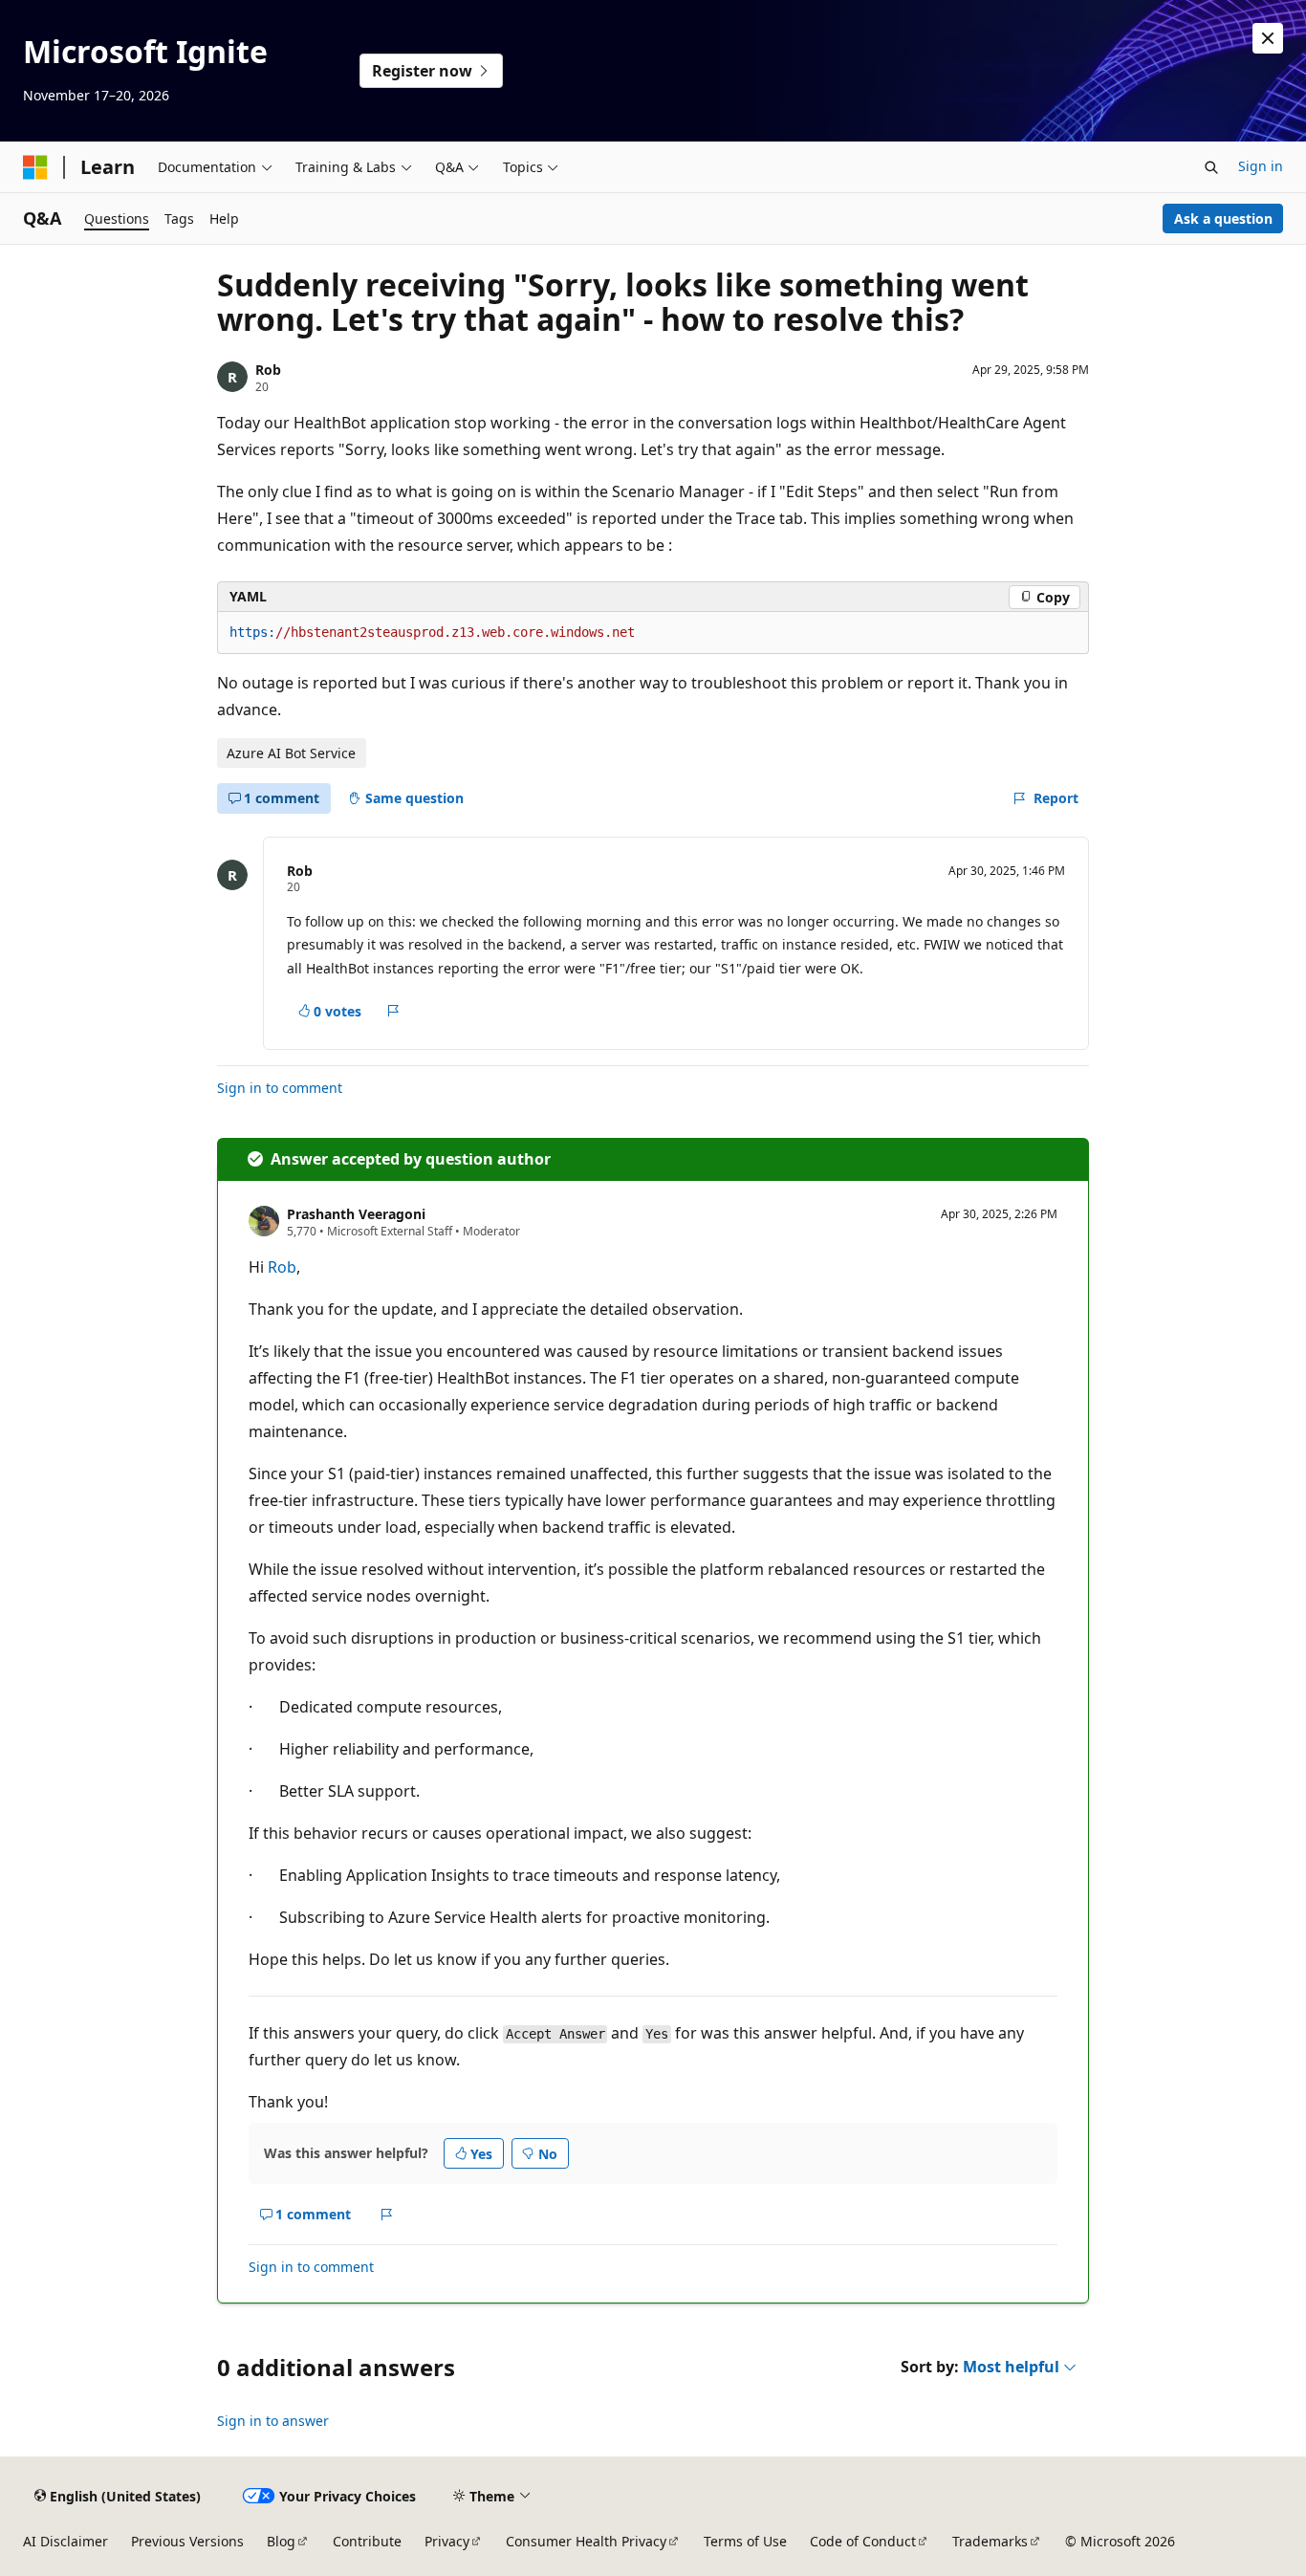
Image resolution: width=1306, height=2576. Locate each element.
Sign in (1261, 166)
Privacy (447, 2541)
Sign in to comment (280, 1088)
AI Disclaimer (65, 2541)
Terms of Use (745, 2541)
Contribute (367, 2541)
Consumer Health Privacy (586, 2541)
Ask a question (1223, 218)
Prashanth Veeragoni (356, 1214)
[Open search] (1211, 167)
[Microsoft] (35, 167)
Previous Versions (187, 2541)
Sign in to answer (273, 2421)
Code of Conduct (863, 2541)
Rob (268, 370)
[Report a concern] (393, 1011)
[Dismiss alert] (1268, 38)
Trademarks (990, 2541)
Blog (281, 2541)
